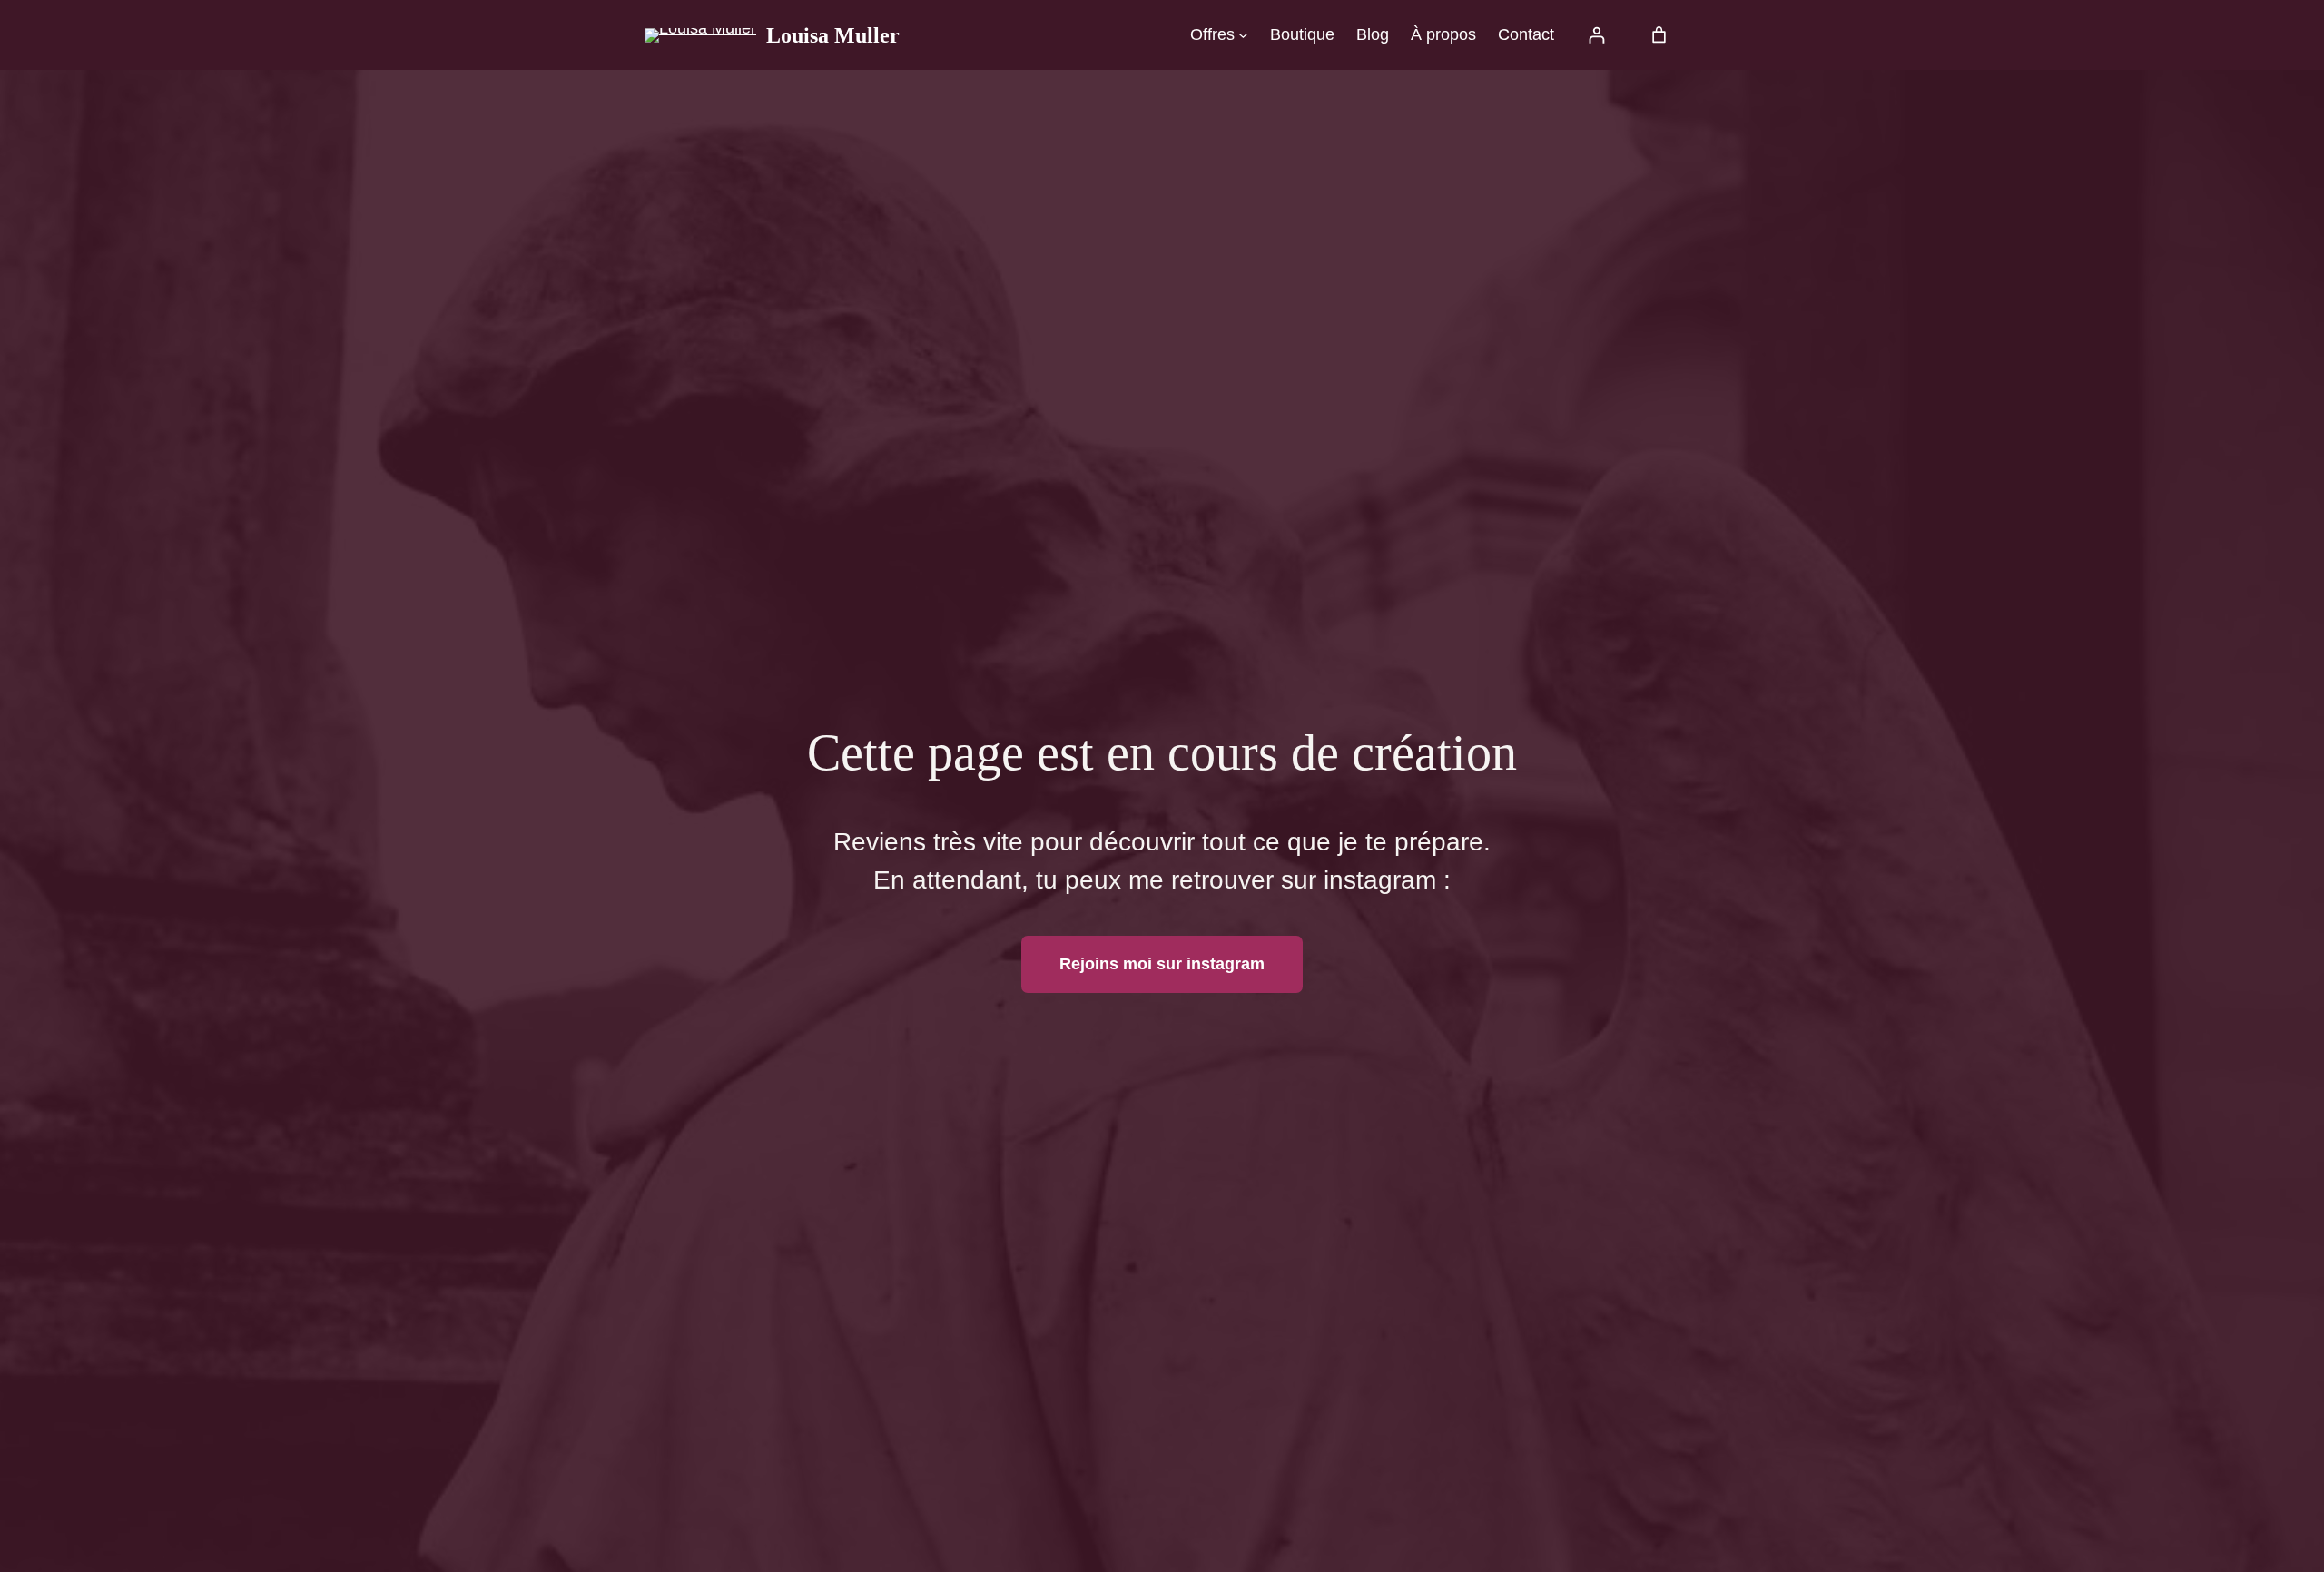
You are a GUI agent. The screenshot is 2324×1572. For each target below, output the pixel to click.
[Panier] (1659, 35)
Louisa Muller (833, 35)
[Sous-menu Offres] (1243, 35)
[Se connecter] (1596, 35)
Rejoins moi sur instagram (1162, 964)
